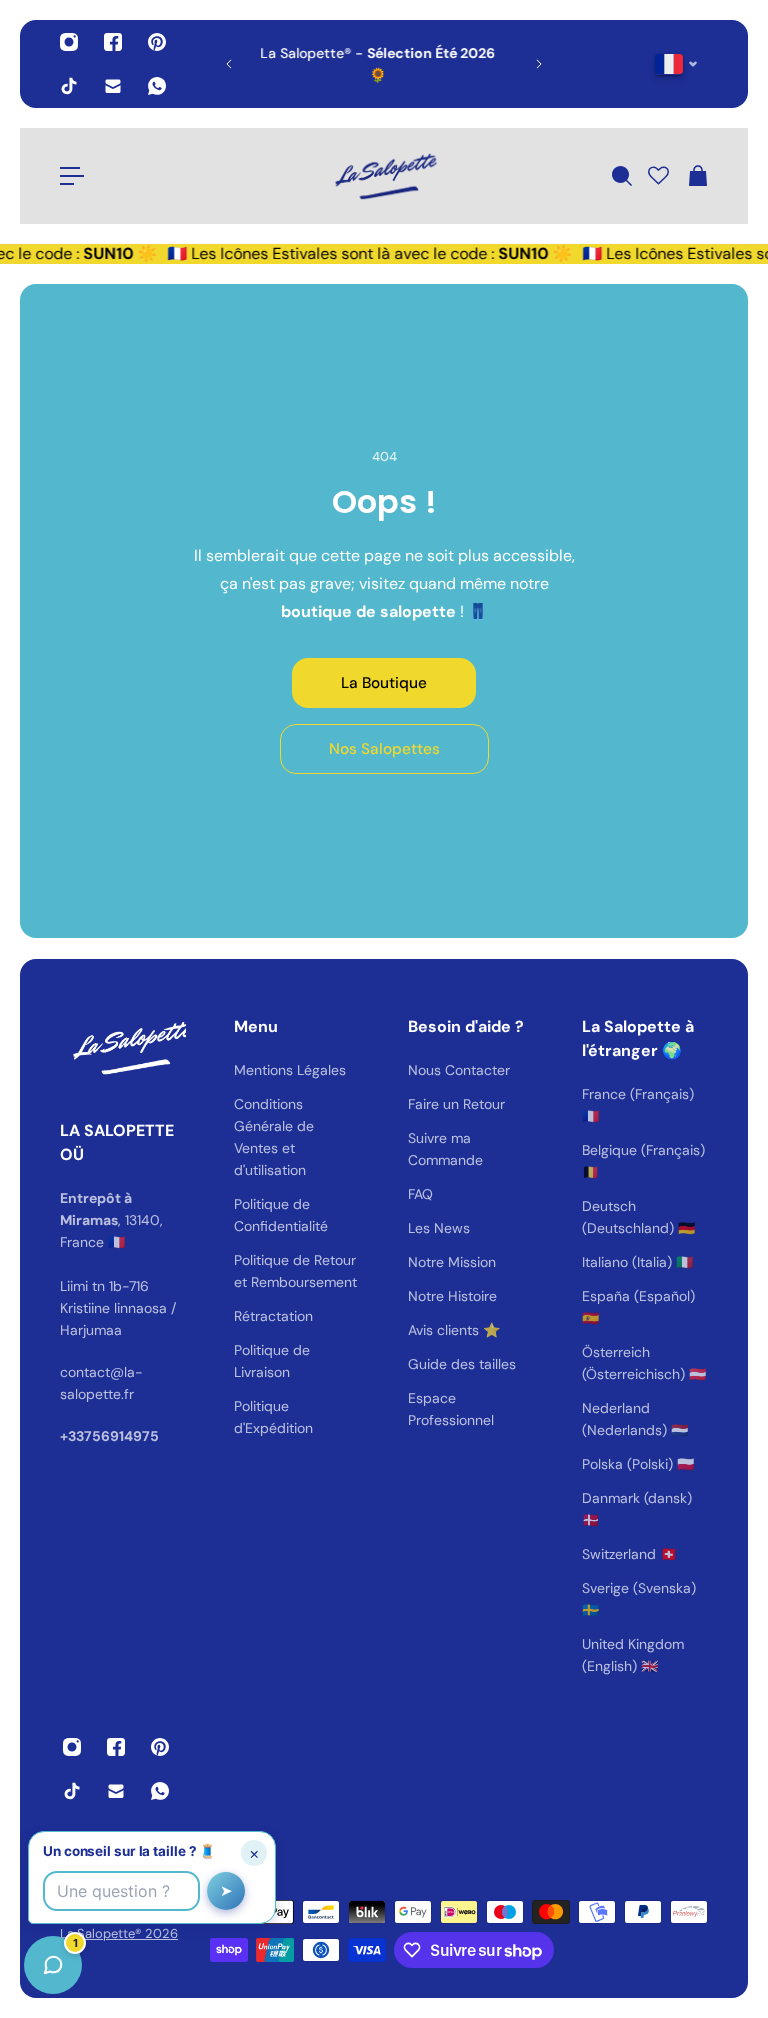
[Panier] (697, 176)
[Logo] (384, 176)
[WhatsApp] (157, 86)
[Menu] (72, 176)
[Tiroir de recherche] (621, 176)
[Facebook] (113, 42)
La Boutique (384, 683)
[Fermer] (315, 1508)
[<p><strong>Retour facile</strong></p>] (405, 64)
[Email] (113, 86)
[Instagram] (69, 42)
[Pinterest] (157, 42)
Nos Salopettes (384, 749)
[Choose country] (676, 64)
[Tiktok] (69, 86)
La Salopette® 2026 (119, 1933)
